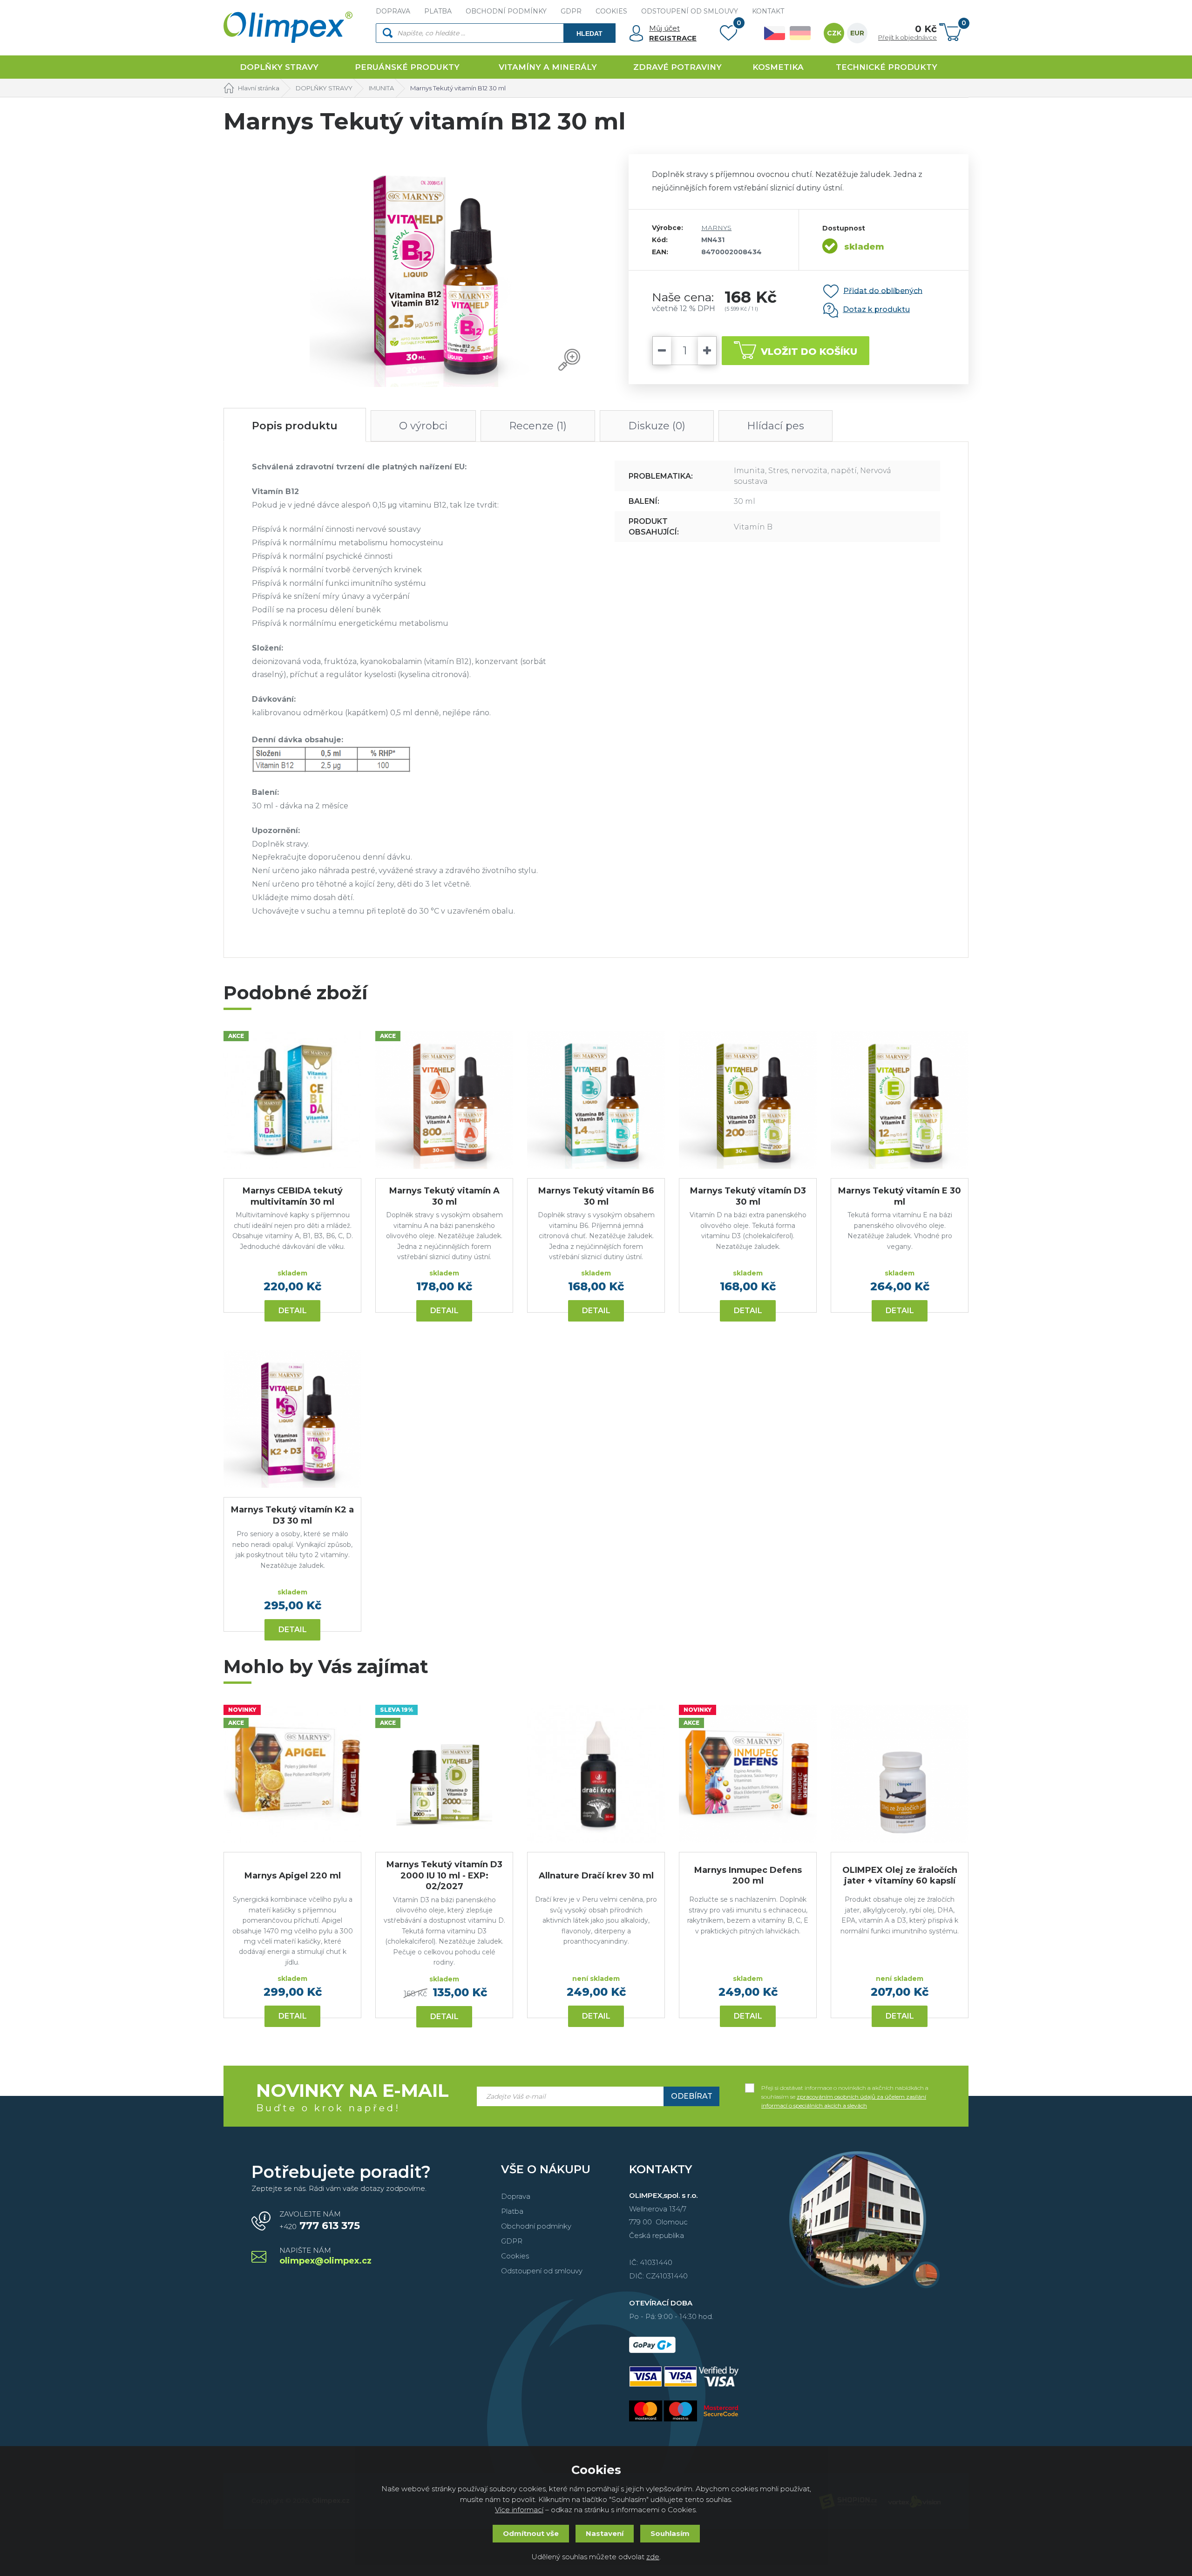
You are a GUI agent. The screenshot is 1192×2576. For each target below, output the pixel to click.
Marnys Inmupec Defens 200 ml (748, 1875)
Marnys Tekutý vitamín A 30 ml (444, 1196)
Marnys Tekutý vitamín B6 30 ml (596, 1196)
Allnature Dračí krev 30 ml (596, 1876)
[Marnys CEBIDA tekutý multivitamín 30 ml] (292, 1100)
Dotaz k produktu (876, 309)
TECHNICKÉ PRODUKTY (887, 67)
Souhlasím (670, 2533)
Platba (512, 2211)
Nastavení (605, 2533)
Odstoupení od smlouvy (542, 2271)
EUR (857, 33)
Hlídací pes (775, 426)
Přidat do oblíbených (883, 290)
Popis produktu (295, 426)
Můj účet (664, 28)
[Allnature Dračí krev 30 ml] (596, 1774)
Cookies (515, 2256)
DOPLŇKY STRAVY (279, 67)
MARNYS (716, 228)
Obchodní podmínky (536, 2226)
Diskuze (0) (657, 426)
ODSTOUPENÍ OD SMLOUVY (690, 11)
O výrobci (423, 426)
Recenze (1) (538, 426)
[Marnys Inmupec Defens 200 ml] (748, 1774)
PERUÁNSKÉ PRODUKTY (407, 67)
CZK (834, 33)
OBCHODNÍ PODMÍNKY (506, 11)
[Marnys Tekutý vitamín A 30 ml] (444, 1100)
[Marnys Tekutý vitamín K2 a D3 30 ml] (292, 1419)
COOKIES (611, 11)
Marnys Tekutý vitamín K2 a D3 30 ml (292, 1515)
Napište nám (325, 2256)
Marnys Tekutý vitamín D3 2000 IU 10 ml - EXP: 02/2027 (444, 1875)
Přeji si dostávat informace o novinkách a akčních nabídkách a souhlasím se (845, 2088)
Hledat (589, 34)
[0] (728, 35)
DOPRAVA (393, 11)
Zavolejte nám (320, 2221)
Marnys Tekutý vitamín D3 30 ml (748, 1196)
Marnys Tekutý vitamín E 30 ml (900, 1196)
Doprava (516, 2196)
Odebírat (692, 2096)
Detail (293, 1311)
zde (653, 2557)
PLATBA (438, 11)
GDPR (571, 11)
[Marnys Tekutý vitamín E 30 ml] (900, 1100)
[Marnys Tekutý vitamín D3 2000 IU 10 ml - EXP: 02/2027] (444, 1774)
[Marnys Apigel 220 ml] (292, 1774)
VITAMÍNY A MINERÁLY (548, 67)
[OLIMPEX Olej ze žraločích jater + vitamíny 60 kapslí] (900, 1774)
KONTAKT (768, 11)
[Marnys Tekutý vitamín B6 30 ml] (596, 1100)
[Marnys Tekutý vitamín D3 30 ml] (748, 1100)
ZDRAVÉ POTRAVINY (677, 67)
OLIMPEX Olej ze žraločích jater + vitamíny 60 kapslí (900, 1875)
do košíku (809, 352)
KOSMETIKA (778, 67)
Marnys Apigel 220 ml (293, 1876)
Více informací (519, 2510)
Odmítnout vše (531, 2533)
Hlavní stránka (259, 88)
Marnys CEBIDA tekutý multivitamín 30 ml (293, 1196)
